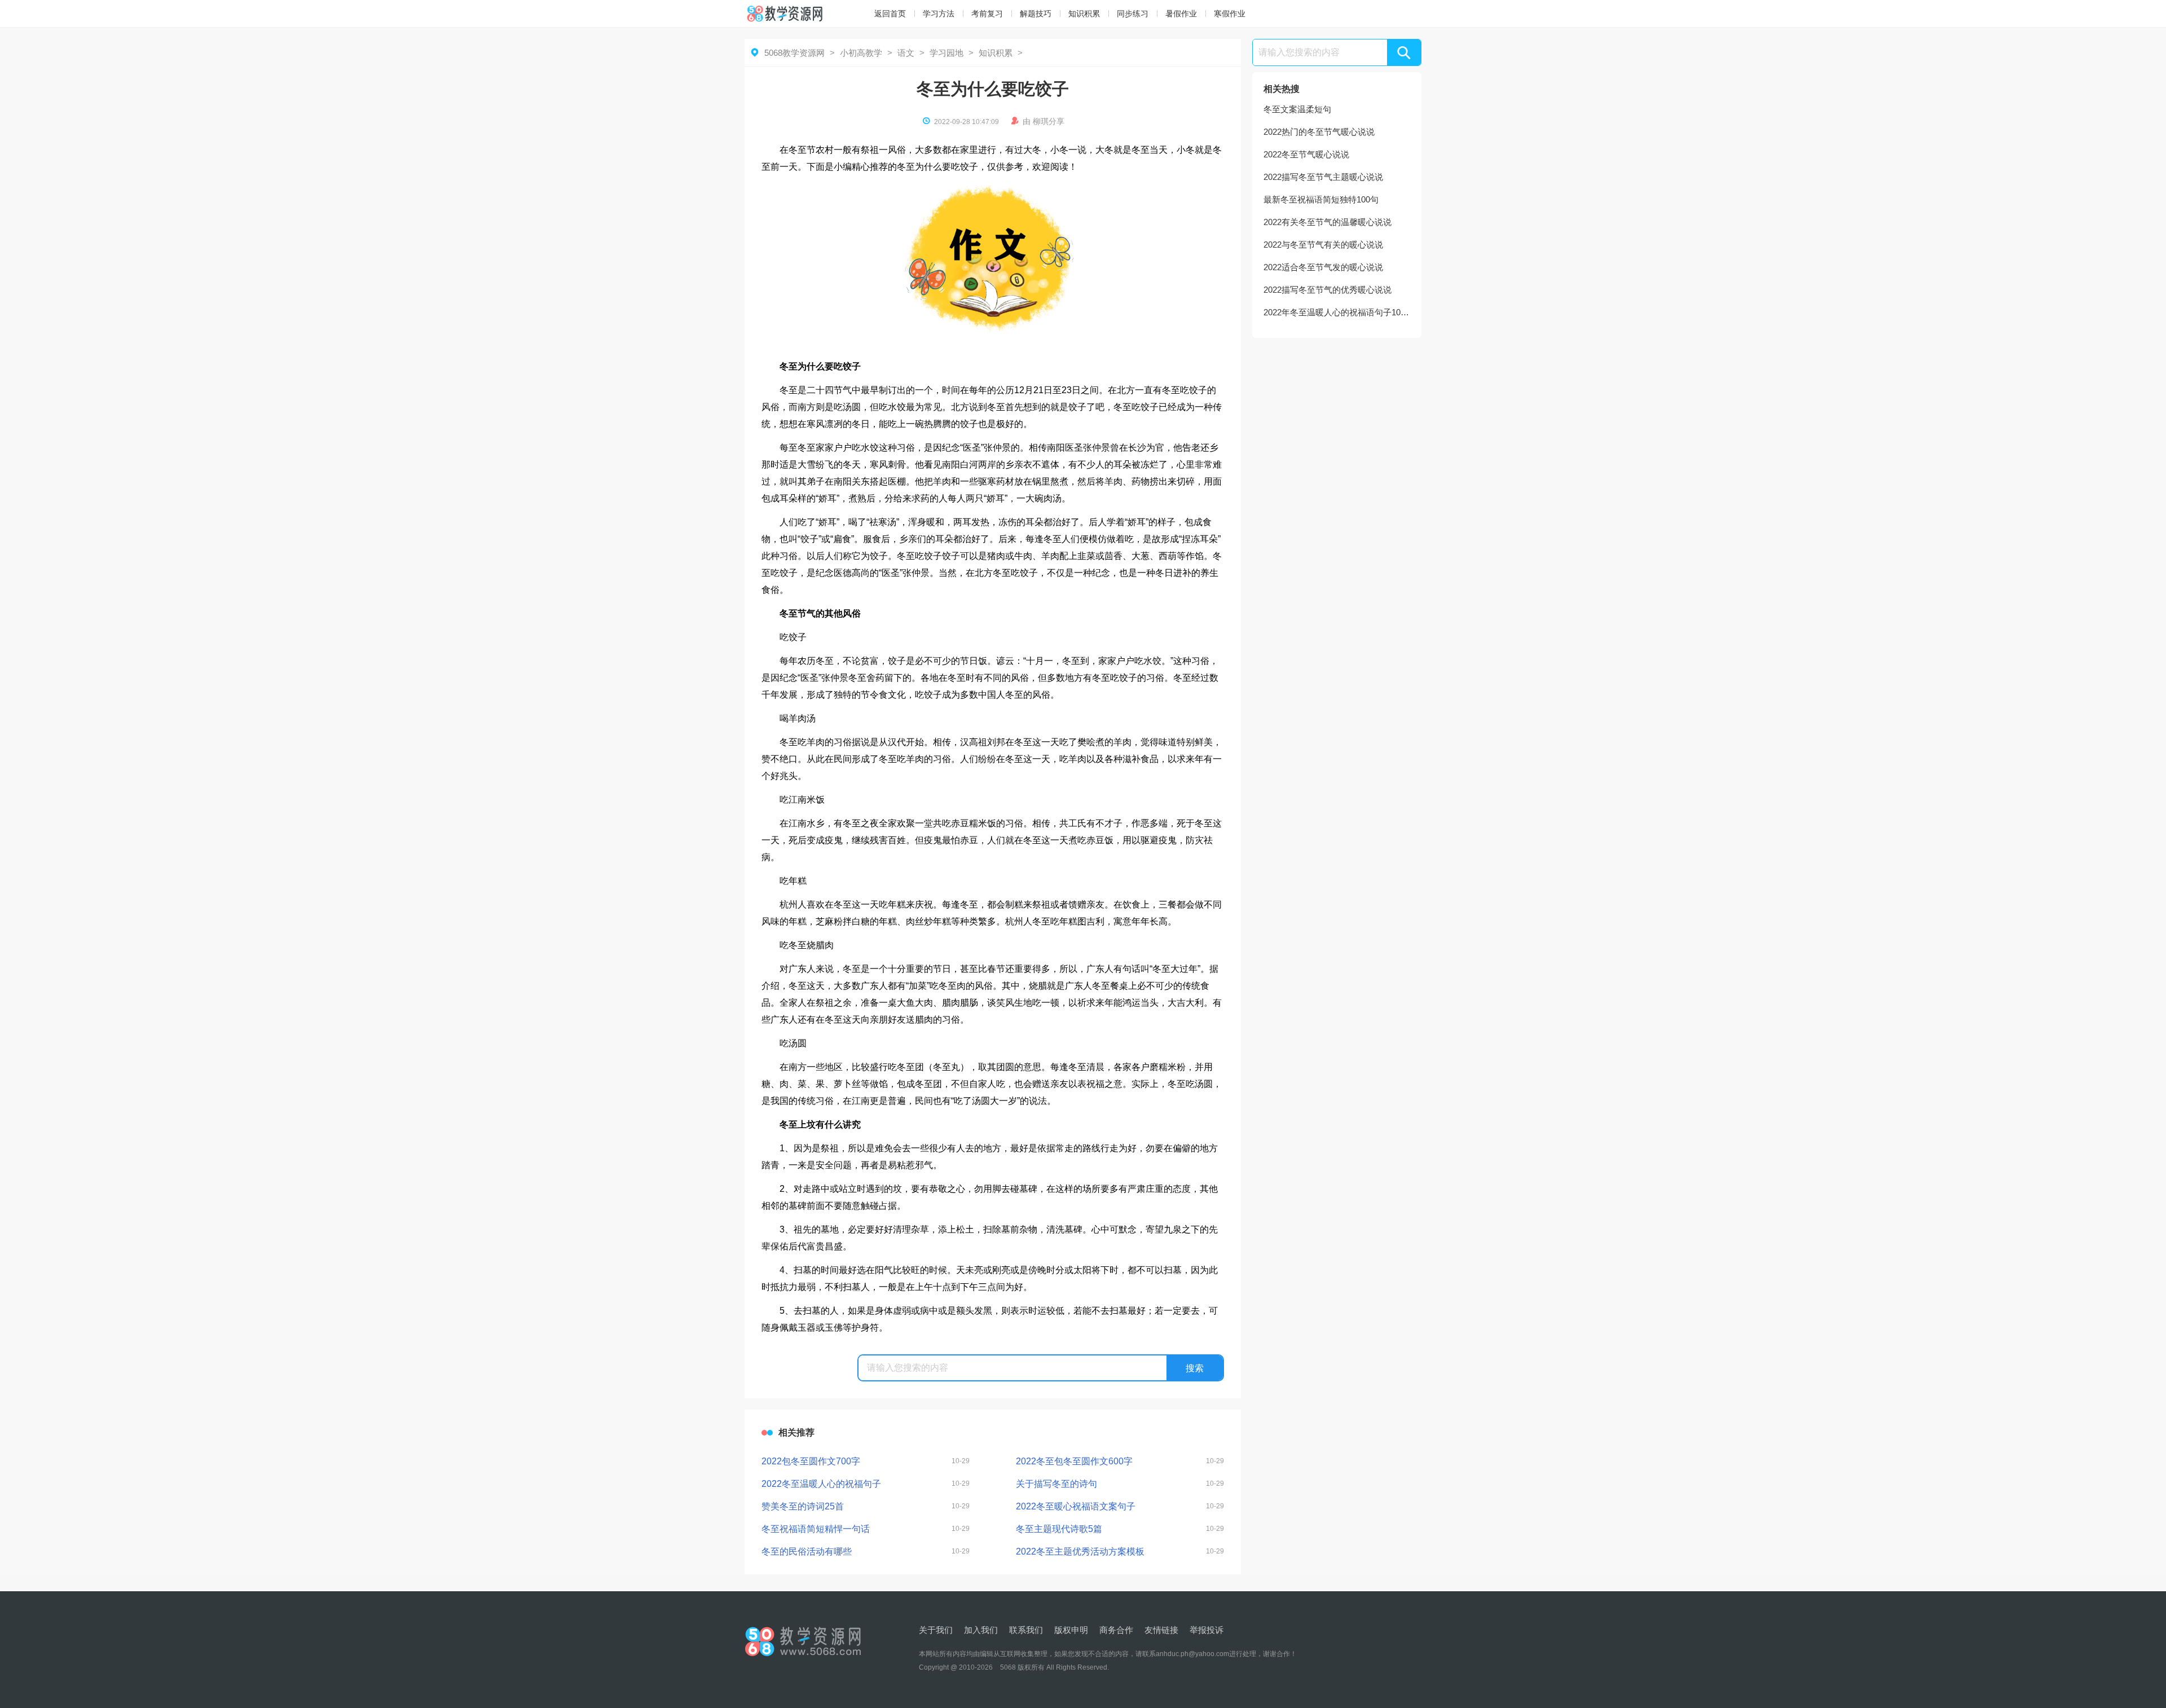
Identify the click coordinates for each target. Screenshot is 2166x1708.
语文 (906, 53)
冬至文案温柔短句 (1297, 109)
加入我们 (981, 1630)
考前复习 (987, 14)
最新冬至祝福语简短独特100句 (1321, 199)
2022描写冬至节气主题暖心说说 (1323, 177)
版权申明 (1071, 1630)
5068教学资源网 (794, 53)
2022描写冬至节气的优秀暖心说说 (1328, 290)
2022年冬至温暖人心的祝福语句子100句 (1337, 312)
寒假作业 (1230, 14)
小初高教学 (861, 53)
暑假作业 (1181, 14)
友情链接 (1161, 1630)
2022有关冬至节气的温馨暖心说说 (1328, 222)
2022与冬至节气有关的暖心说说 (1323, 245)
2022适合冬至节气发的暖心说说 (1323, 267)
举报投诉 (1207, 1630)
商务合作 (1116, 1630)
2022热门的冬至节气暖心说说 (1319, 132)
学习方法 (939, 14)
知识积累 (1084, 14)
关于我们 (936, 1630)
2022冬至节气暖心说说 (1306, 154)
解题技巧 (1036, 14)
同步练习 (1133, 14)
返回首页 (890, 14)
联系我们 (1026, 1630)
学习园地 (946, 53)
